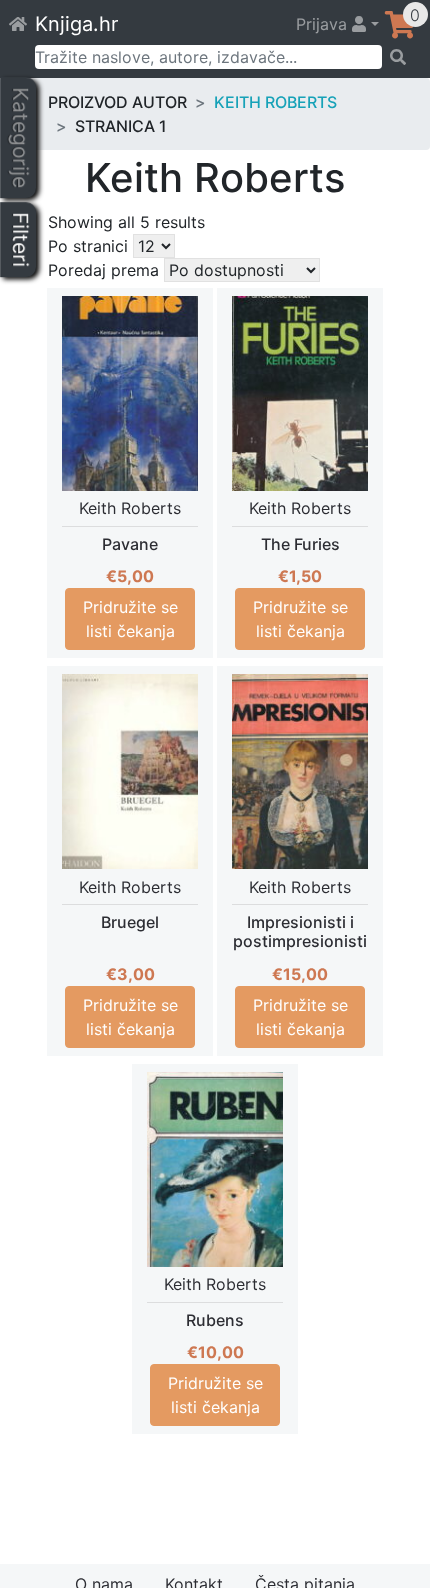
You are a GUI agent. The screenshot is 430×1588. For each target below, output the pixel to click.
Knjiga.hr (76, 24)
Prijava (324, 24)
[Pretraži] (399, 57)
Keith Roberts (275, 102)
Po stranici (88, 246)
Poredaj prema (103, 270)
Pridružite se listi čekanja (130, 619)
